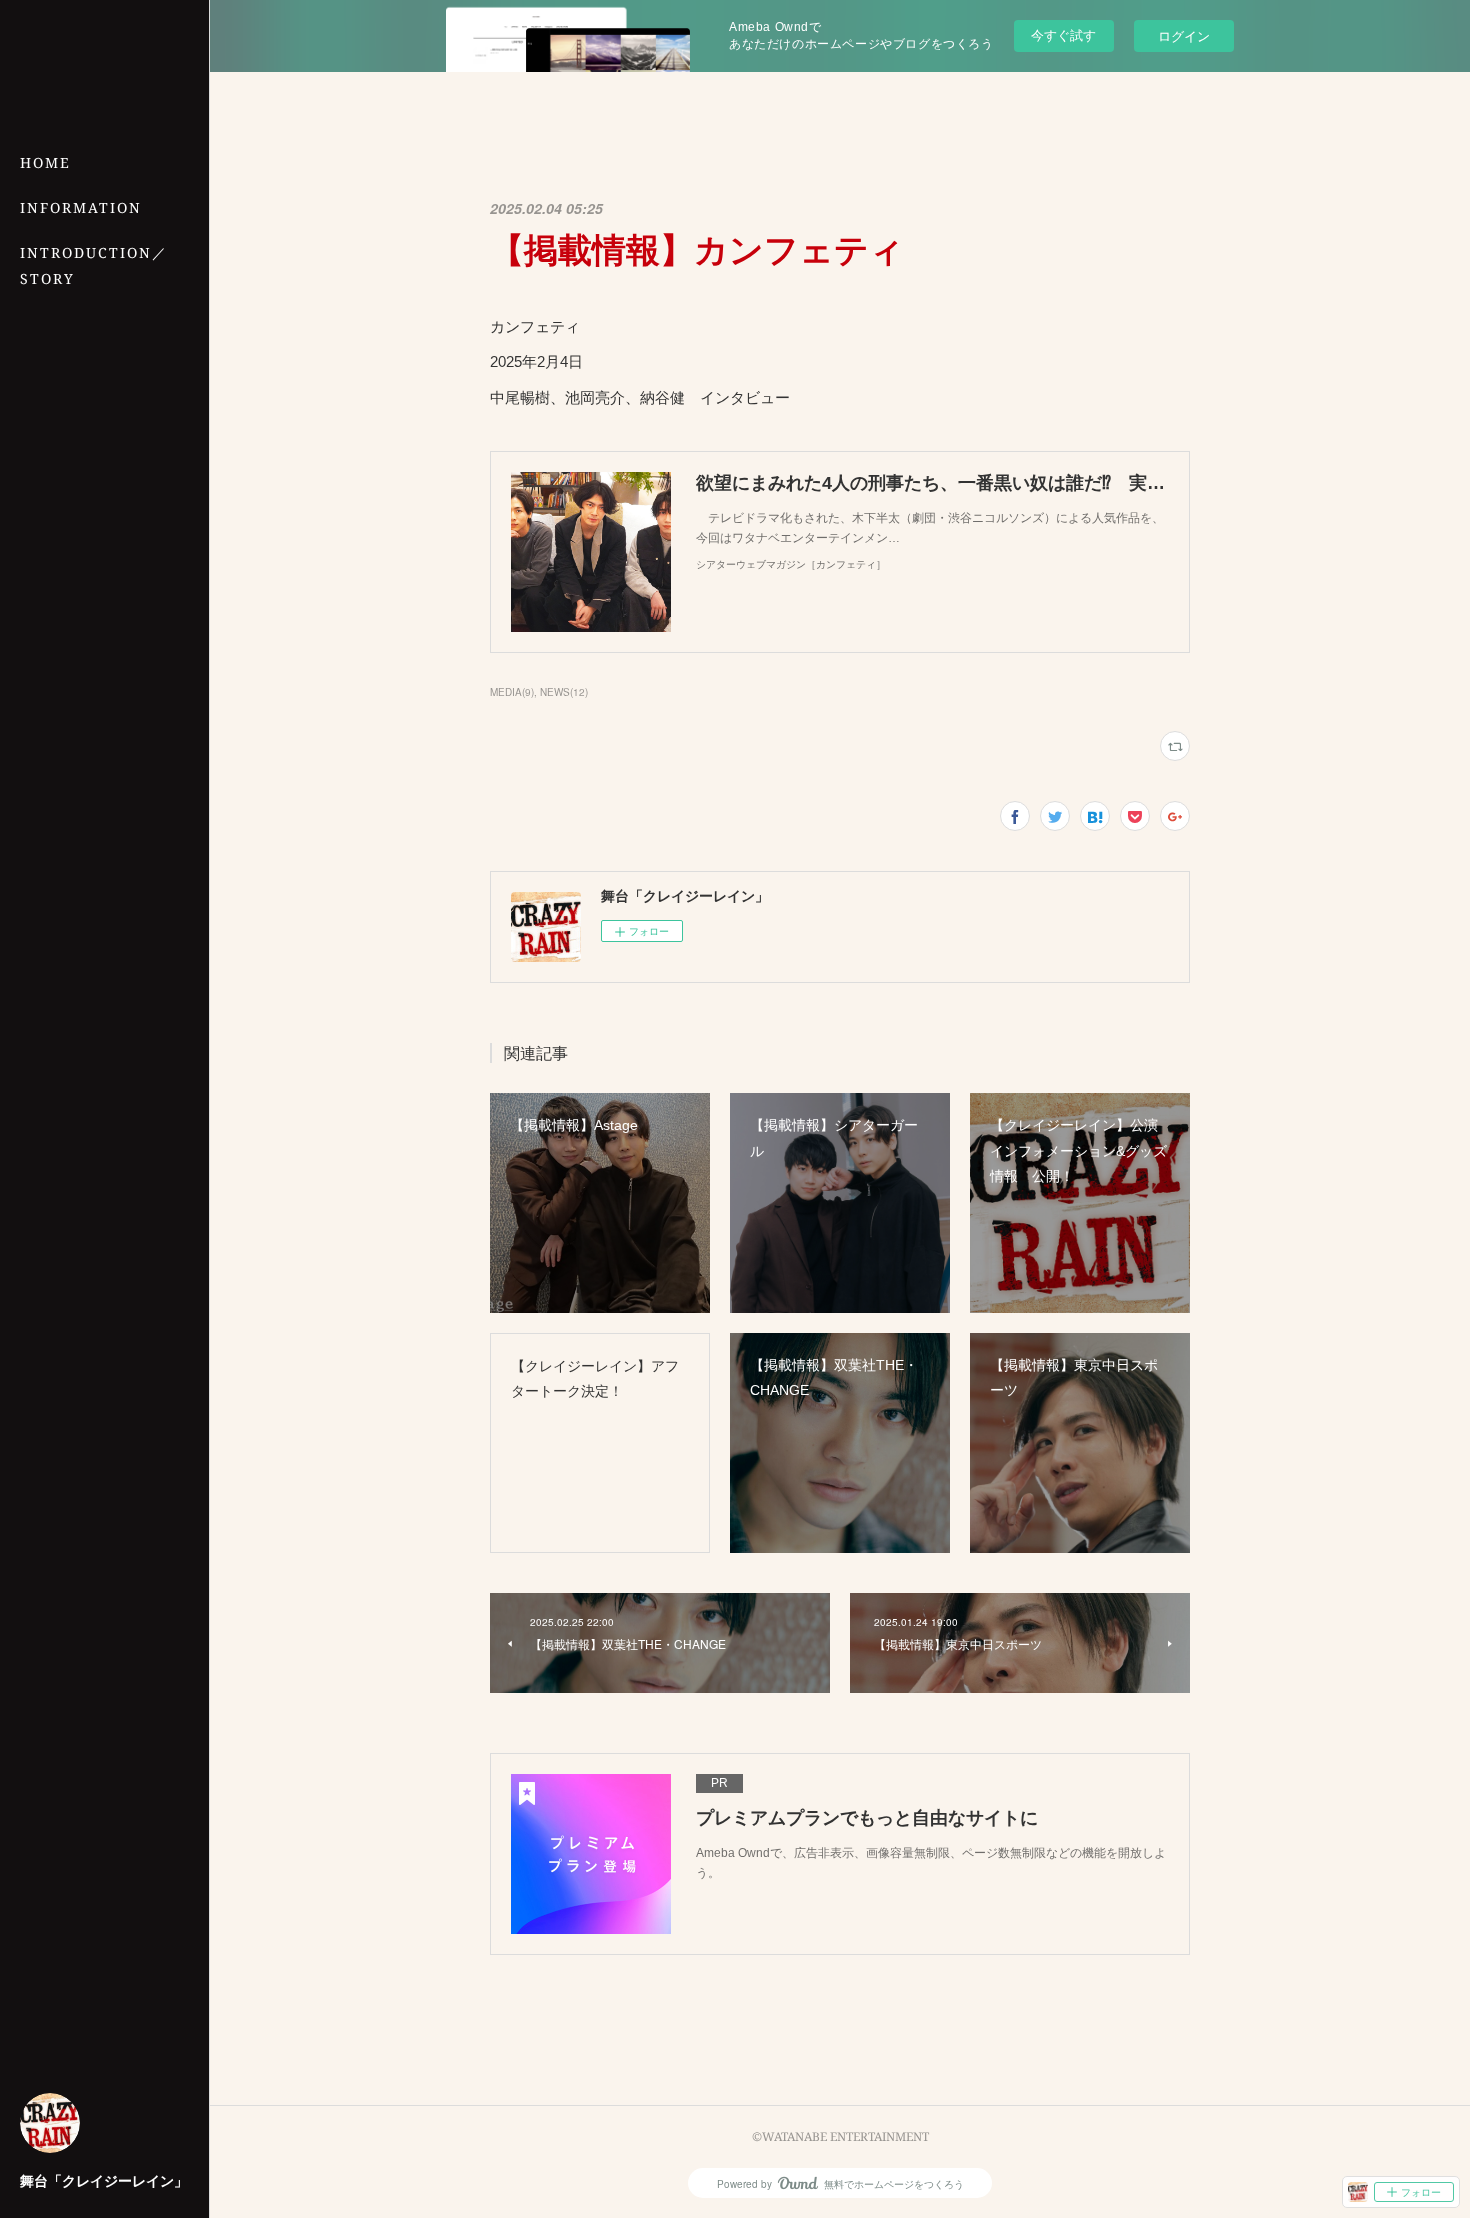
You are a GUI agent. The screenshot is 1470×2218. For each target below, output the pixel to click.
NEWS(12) (564, 692)
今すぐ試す (1063, 34)
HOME (45, 162)
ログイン (1184, 35)
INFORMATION (81, 207)
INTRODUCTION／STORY (94, 265)
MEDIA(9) (512, 692)
